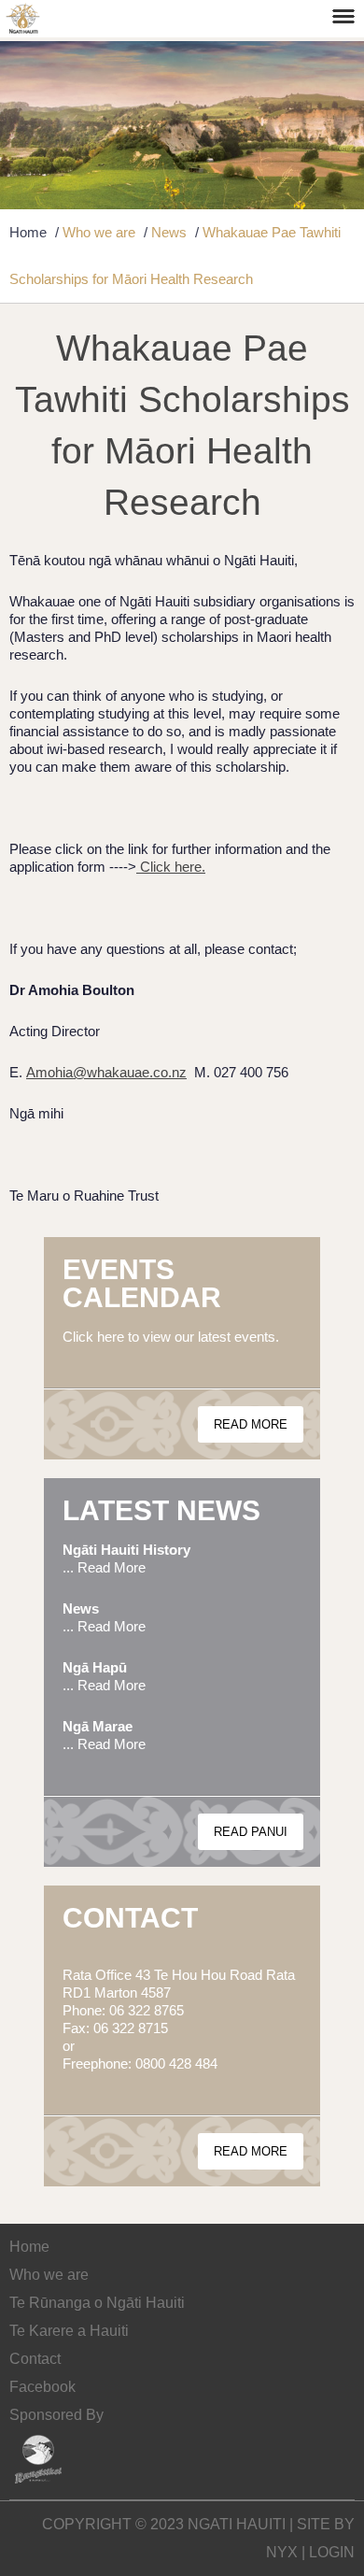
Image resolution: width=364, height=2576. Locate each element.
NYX (282, 2552)
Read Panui (251, 1832)
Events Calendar (142, 1283)
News (169, 232)
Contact (130, 1918)
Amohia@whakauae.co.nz (106, 1072)
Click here (93, 1337)
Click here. (171, 867)
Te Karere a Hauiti (69, 2331)
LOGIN (332, 2552)
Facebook (42, 2387)
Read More (251, 1424)
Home (28, 232)
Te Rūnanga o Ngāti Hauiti (97, 2303)
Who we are (99, 232)
